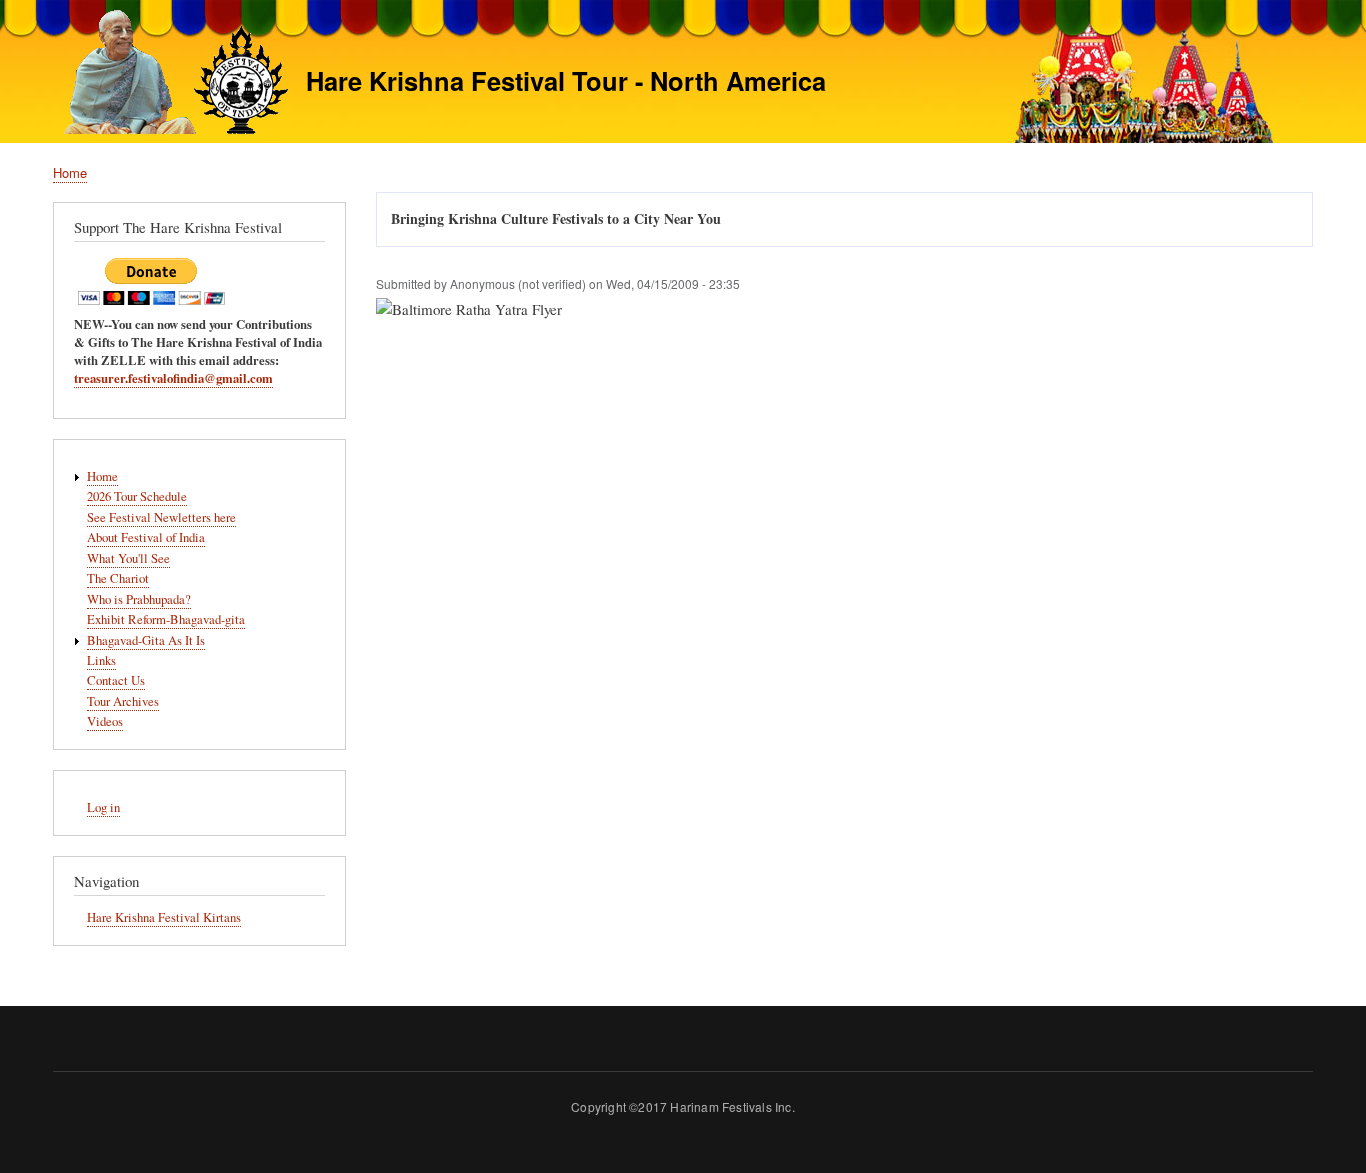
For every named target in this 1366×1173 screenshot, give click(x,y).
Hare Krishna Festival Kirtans (164, 917)
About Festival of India (146, 537)
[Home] (170, 74)
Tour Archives (123, 701)
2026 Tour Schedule (137, 496)
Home (70, 172)
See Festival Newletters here (161, 517)
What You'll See (128, 558)
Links (101, 660)
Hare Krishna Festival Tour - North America (566, 80)
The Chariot (118, 578)
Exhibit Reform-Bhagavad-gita (166, 619)
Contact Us (116, 680)
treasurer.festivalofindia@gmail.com (173, 378)
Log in (103, 807)
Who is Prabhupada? (139, 599)
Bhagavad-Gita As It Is (146, 640)
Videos (105, 721)
